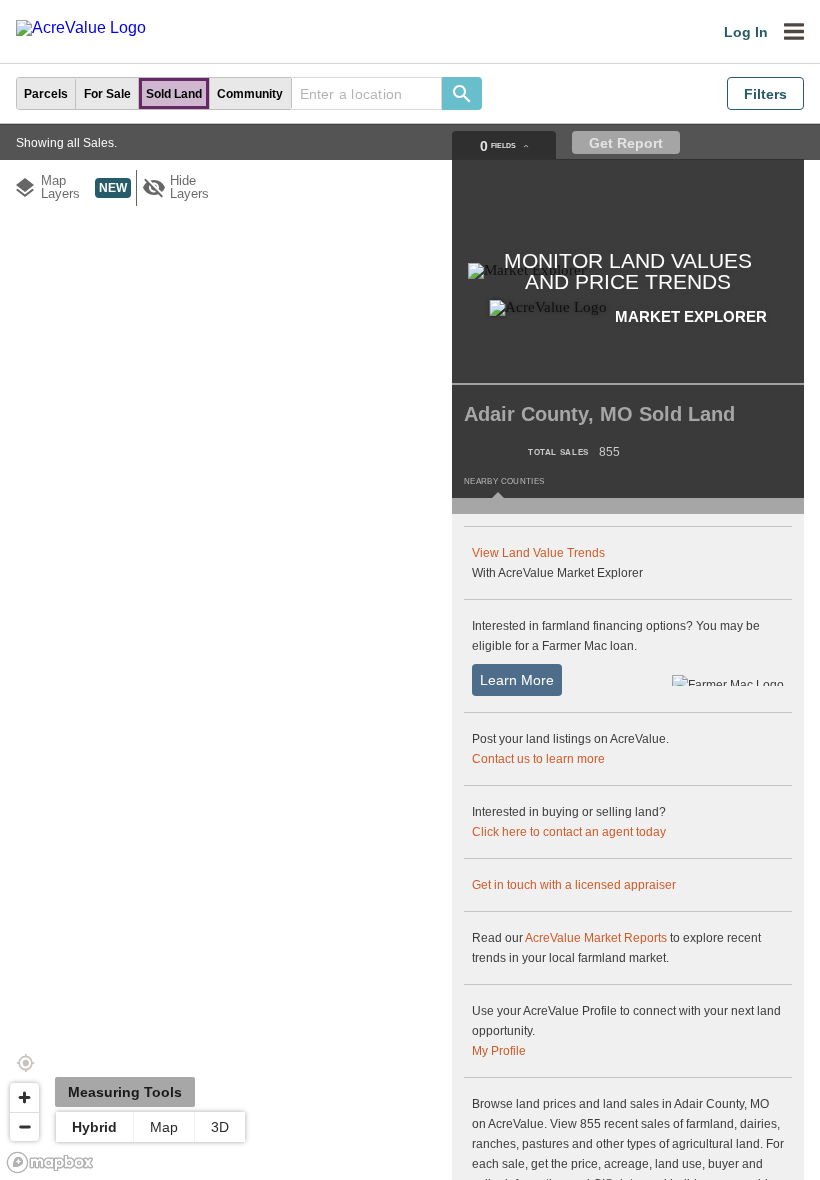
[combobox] (367, 93)
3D (220, 1127)
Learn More (517, 680)
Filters (765, 94)
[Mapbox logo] (50, 1162)
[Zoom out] (24, 1126)
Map (164, 1127)
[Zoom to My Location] (25, 1063)
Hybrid (94, 1127)
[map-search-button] (462, 93)
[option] (46, 93)
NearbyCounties (504, 482)
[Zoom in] (24, 1097)
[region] (410, 652)
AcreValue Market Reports (596, 938)
